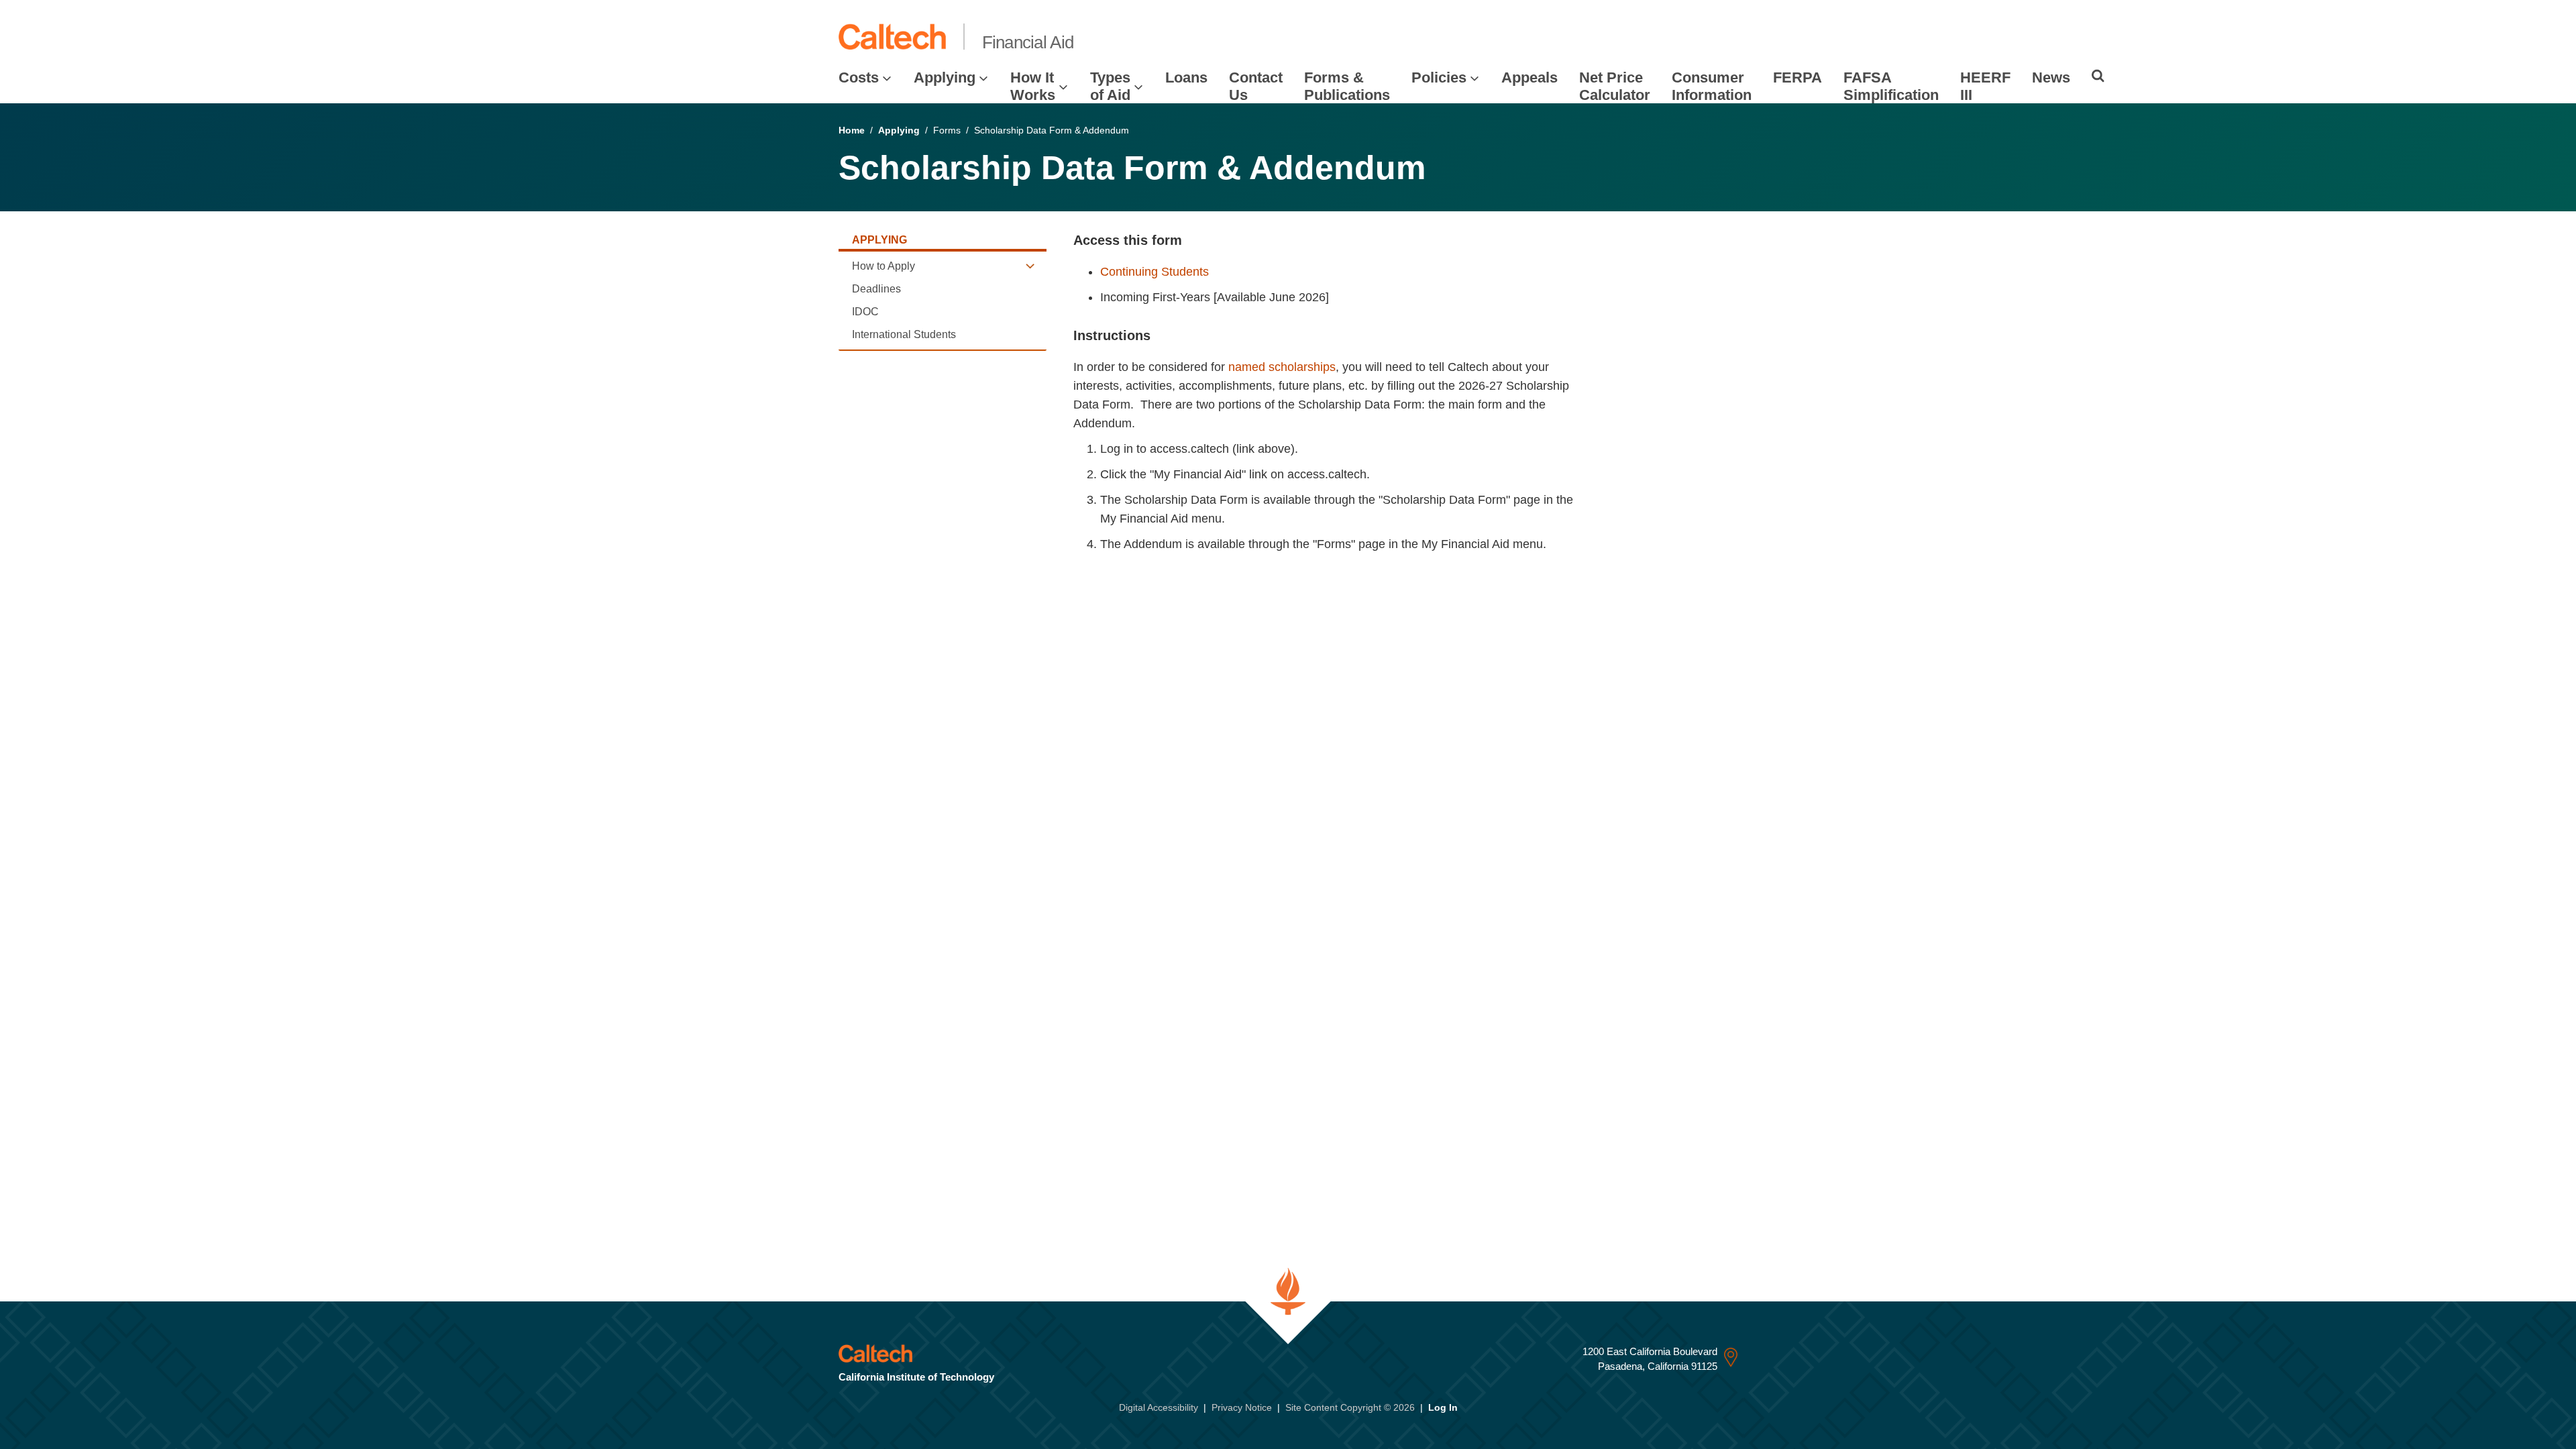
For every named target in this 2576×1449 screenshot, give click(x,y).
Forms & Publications (1347, 86)
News (2051, 77)
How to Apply (883, 266)
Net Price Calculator (1615, 86)
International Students (904, 334)
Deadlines (876, 289)
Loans (1186, 77)
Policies (1439, 77)
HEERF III (1985, 86)
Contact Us (1256, 86)
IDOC (865, 312)
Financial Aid (1028, 42)
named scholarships (1282, 367)
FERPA (1797, 77)
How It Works (1033, 86)
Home (852, 130)
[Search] (2098, 76)
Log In (1443, 1407)
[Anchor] (1190, 240)
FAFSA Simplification (1891, 86)
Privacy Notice (1242, 1407)
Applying (945, 77)
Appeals (1529, 77)
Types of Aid (1110, 86)
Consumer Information (1712, 86)
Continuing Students (1155, 272)
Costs (859, 77)
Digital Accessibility (1159, 1407)
